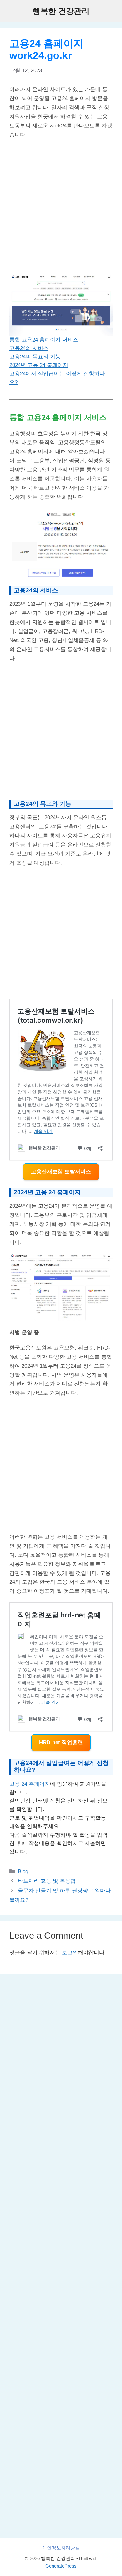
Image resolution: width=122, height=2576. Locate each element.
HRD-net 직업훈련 (61, 1743)
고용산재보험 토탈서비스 (61, 1172)
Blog (23, 1872)
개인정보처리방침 (61, 2548)
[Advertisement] (61, 207)
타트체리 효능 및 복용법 (47, 1881)
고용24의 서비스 (29, 348)
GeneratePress (61, 2566)
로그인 (70, 1953)
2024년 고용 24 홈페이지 (39, 365)
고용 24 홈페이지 (30, 1784)
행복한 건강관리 (61, 11)
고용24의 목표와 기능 (35, 357)
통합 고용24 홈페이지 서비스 (44, 340)
